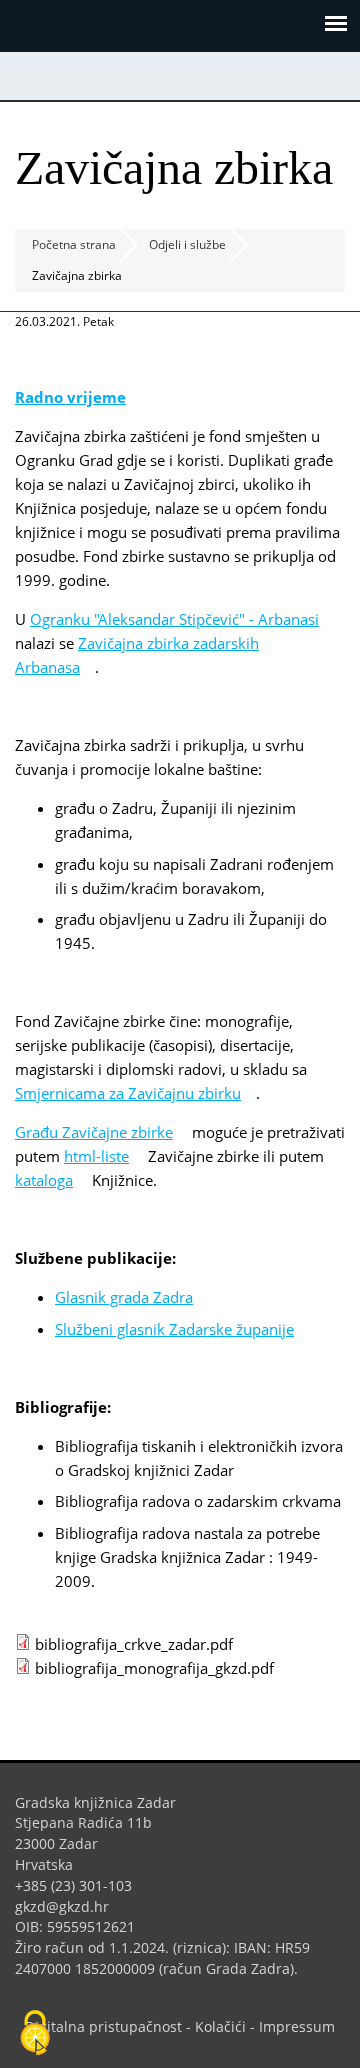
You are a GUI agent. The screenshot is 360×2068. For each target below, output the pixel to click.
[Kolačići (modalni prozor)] (35, 2034)
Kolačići (220, 2026)
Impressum (297, 2026)
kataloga (51, 1180)
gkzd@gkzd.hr (69, 1906)
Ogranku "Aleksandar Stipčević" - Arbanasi (174, 619)
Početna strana (74, 244)
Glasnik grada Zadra (131, 1297)
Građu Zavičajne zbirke (101, 1132)
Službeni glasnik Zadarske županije (182, 1329)
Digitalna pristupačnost (103, 2026)
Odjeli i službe (187, 244)
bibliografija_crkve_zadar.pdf (141, 1644)
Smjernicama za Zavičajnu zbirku (135, 1093)
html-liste (104, 1156)
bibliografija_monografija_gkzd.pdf (162, 1668)
